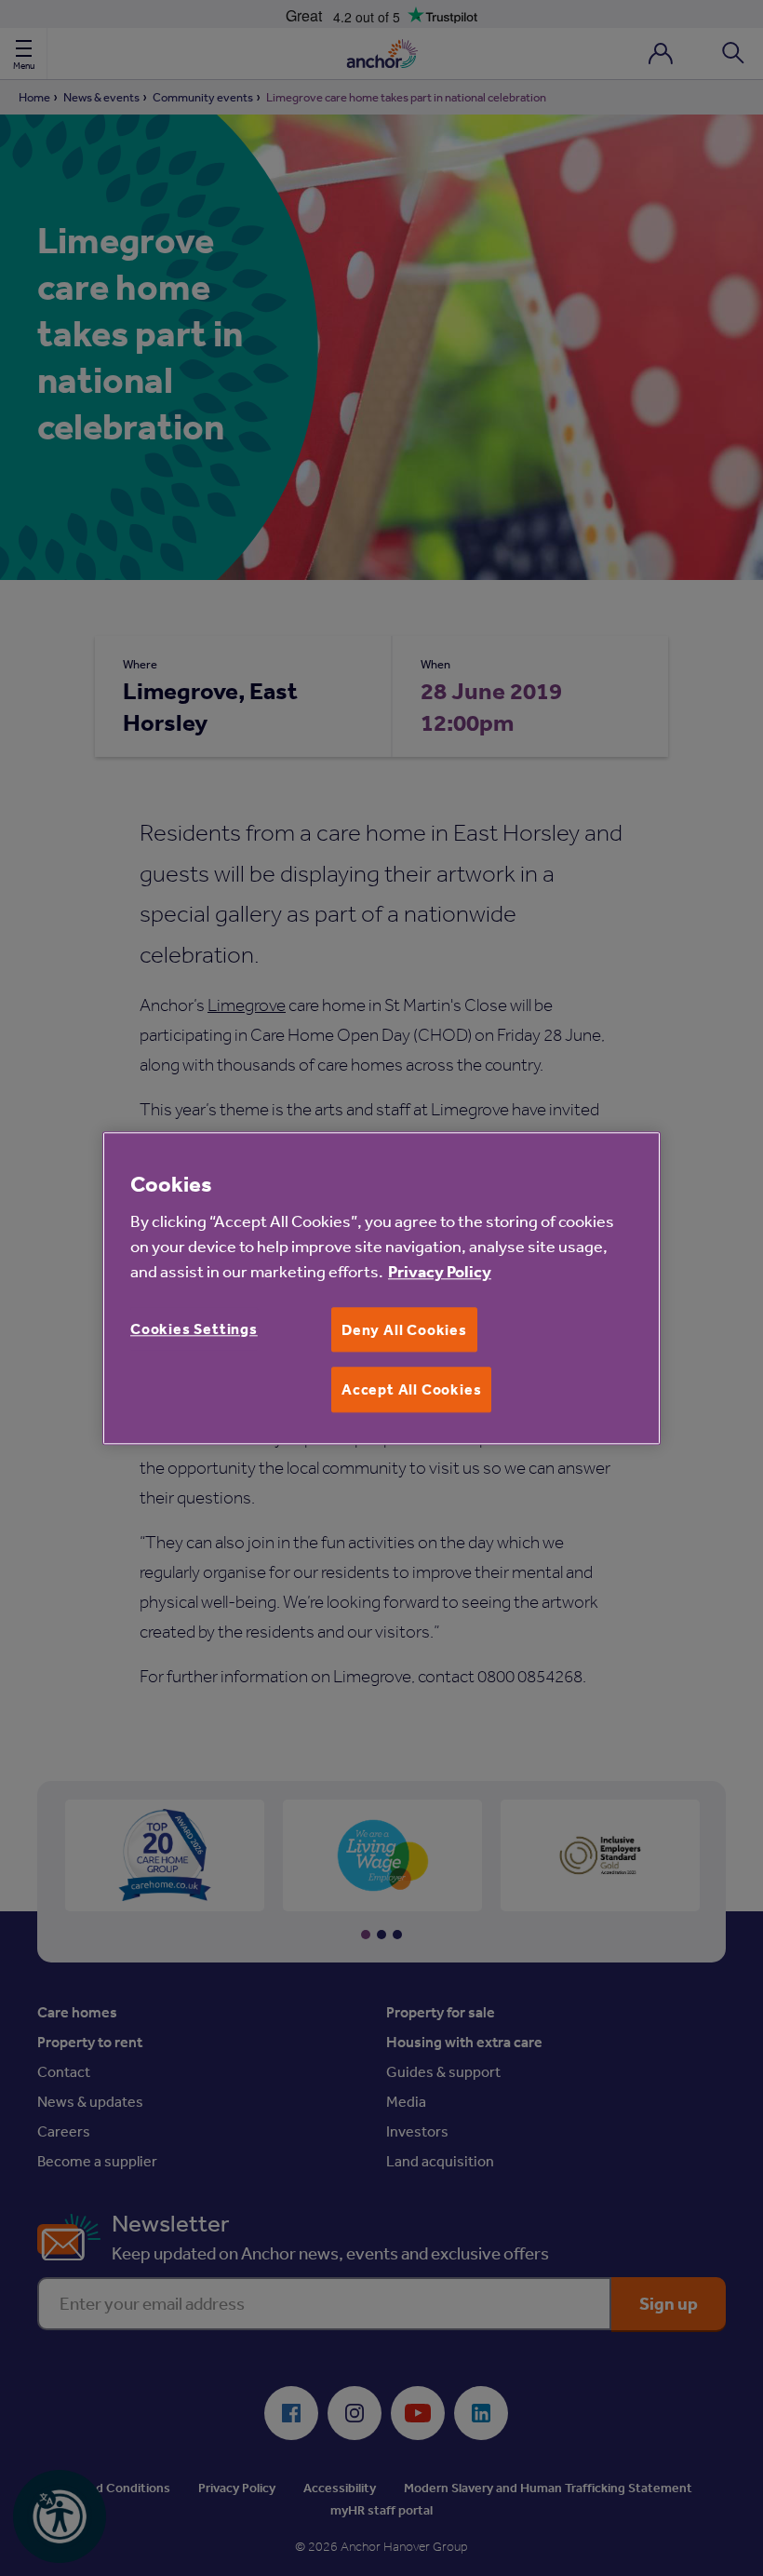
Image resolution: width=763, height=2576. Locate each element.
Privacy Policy (440, 1271)
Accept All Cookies (411, 1390)
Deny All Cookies (404, 1329)
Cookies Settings (194, 1328)
